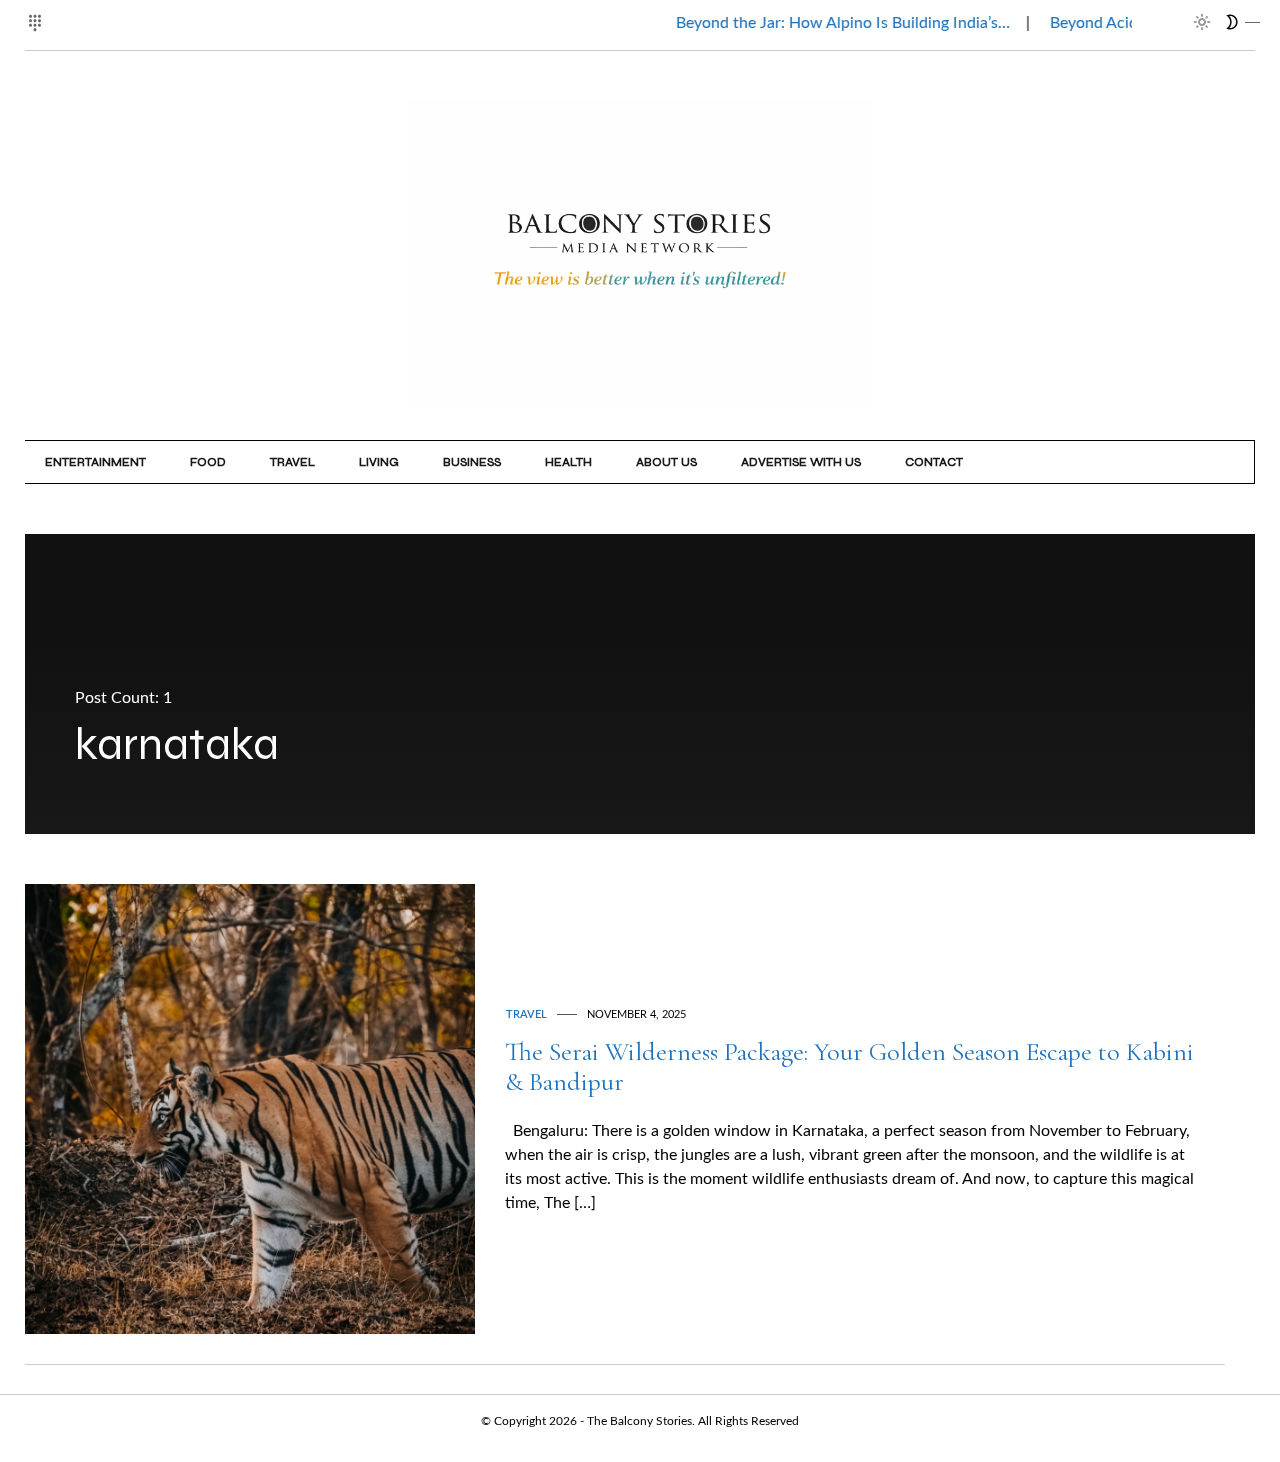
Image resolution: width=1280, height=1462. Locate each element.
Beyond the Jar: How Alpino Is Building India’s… (813, 23)
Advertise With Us (801, 462)
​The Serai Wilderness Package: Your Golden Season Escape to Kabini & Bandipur (849, 1066)
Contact (934, 462)
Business (472, 462)
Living (379, 462)
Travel (292, 462)
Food (208, 462)
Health (568, 462)
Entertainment (95, 462)
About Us (666, 462)
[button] (37, 11)
